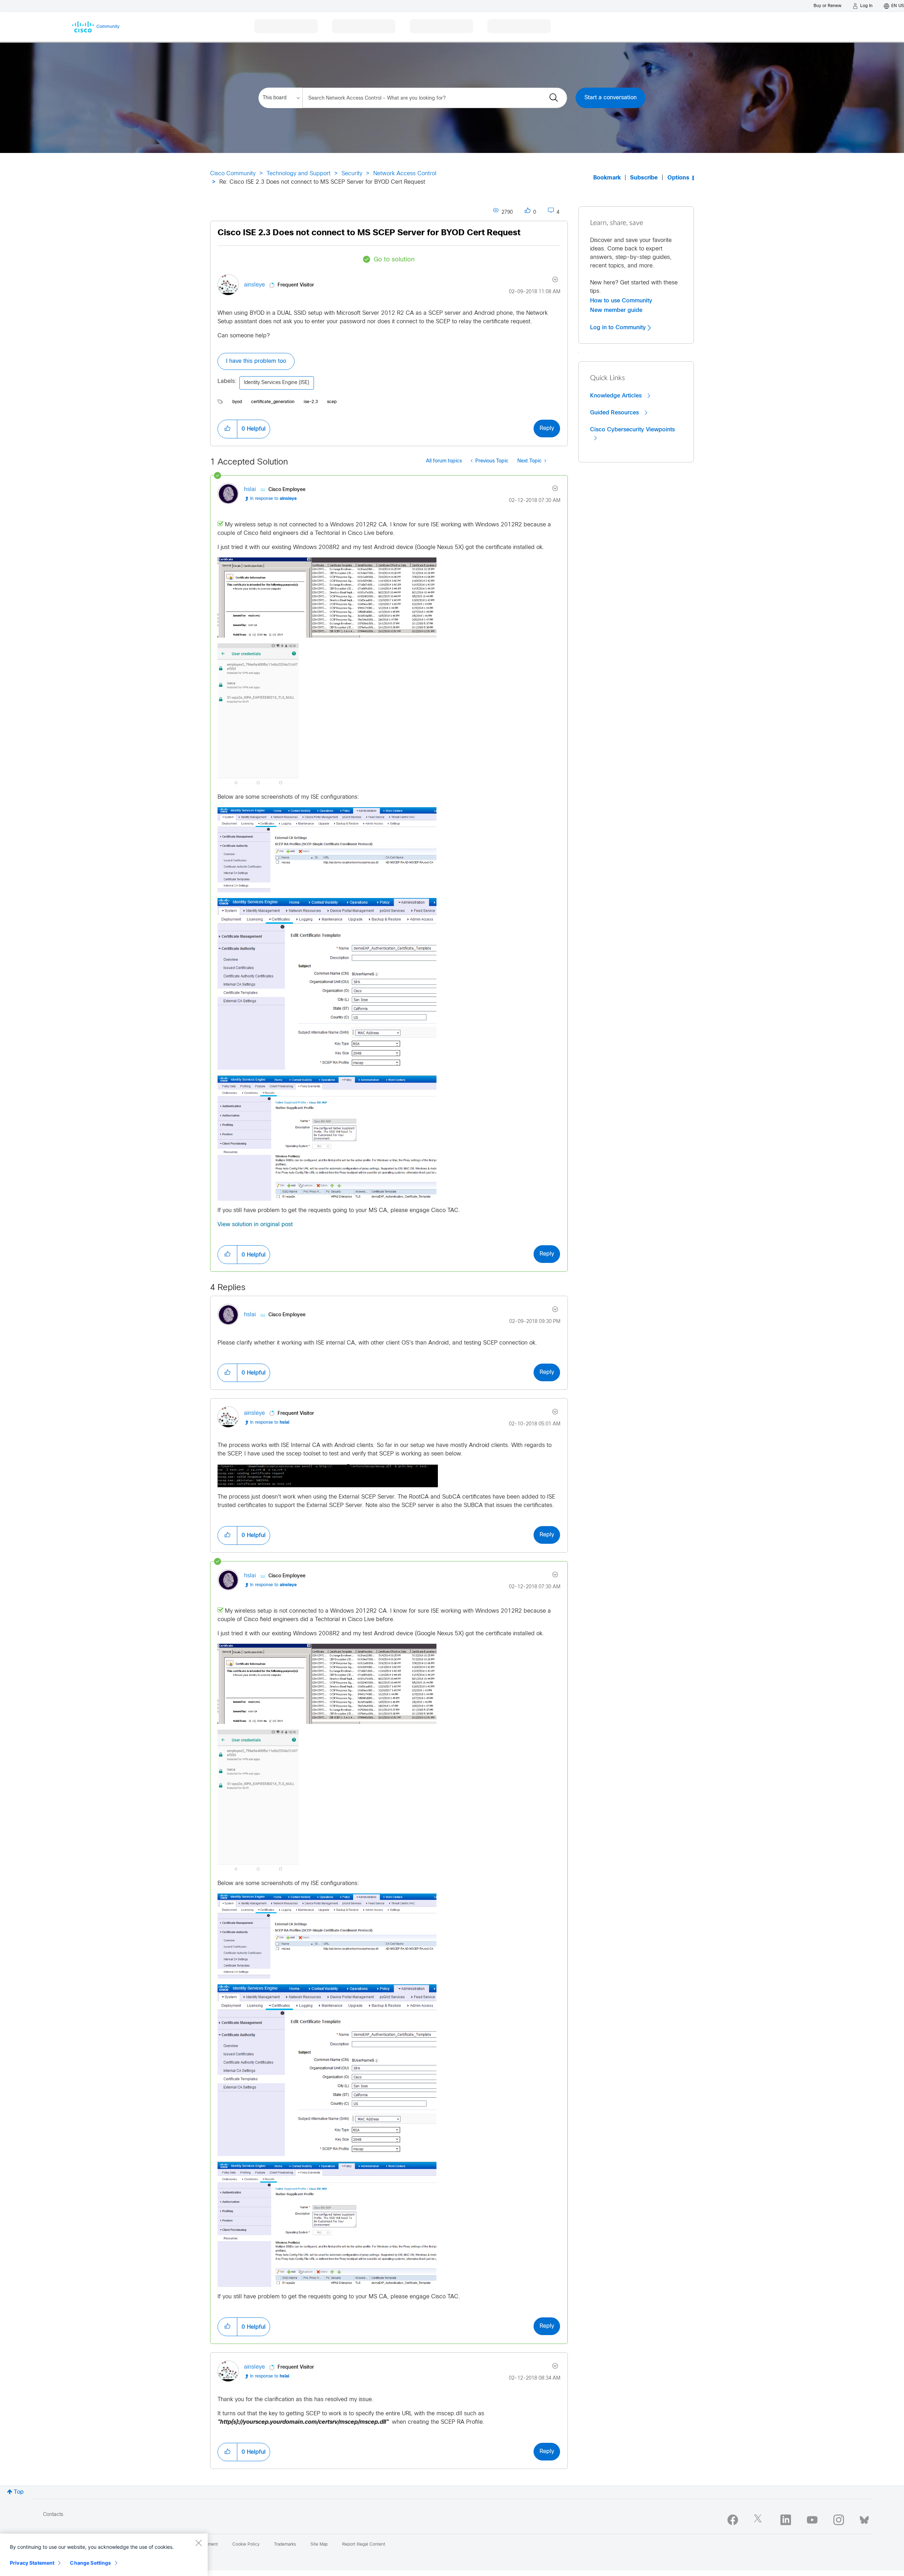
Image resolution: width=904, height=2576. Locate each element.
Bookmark (607, 178)
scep (332, 402)
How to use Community (621, 301)
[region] (104, 2555)
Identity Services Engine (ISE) (277, 383)
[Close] (198, 2543)
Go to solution (394, 260)
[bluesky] (864, 2518)
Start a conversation (611, 98)
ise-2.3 (311, 402)
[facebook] (733, 2520)
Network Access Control (405, 174)
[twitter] (759, 2520)
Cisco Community (233, 174)
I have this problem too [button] (256, 361)
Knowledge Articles (617, 396)
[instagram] (839, 2520)
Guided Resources (615, 413)
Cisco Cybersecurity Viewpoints (632, 430)
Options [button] (678, 178)
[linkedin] (786, 2520)
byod (237, 402)
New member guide (616, 310)
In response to (273, 499)
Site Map (319, 2545)
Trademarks (285, 2545)
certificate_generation (273, 402)
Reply (547, 428)
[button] (227, 429)
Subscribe (644, 178)
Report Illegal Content (364, 2545)
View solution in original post (255, 1225)
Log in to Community (619, 327)
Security (352, 174)
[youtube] (812, 2520)
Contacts (53, 2515)
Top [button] (19, 2492)
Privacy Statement (32, 2563)
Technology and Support (299, 174)
